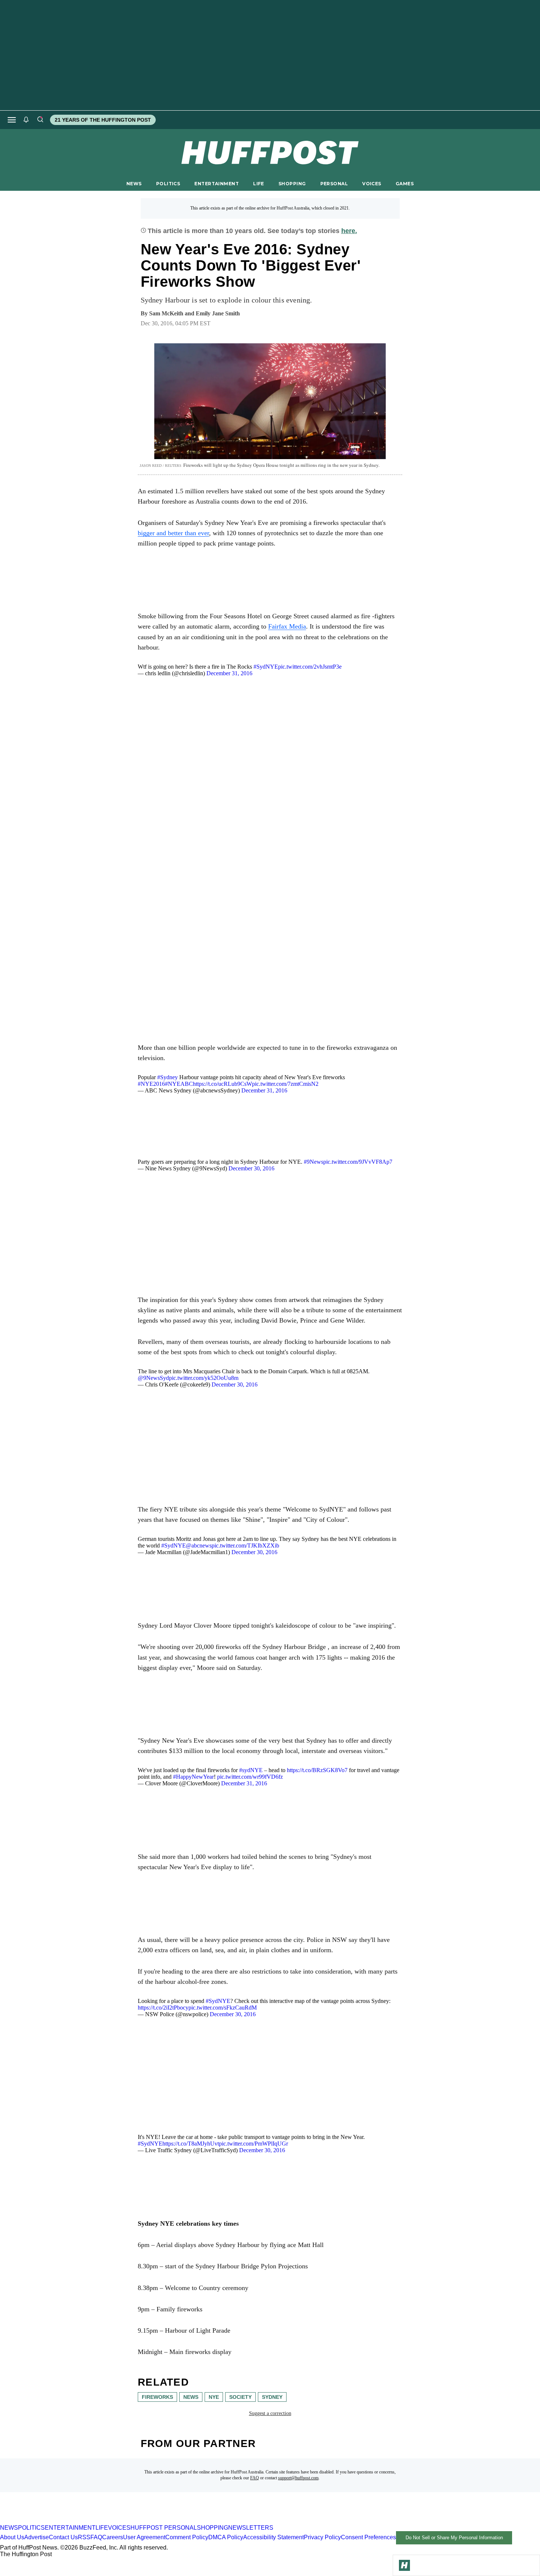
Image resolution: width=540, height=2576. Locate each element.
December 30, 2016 (251, 1168)
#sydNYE (251, 1770)
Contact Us (63, 2537)
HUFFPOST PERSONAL (164, 2528)
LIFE (259, 184)
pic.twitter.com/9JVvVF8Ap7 (358, 1162)
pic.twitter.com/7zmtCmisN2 (285, 1084)
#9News (314, 1162)
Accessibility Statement (273, 2537)
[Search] (40, 120)
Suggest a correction (270, 2413)
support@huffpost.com (298, 2478)
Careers (113, 2537)
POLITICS (168, 184)
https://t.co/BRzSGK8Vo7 (317, 1770)
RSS (84, 2537)
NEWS (134, 184)
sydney (272, 2397)
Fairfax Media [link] (287, 626)
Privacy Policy (322, 2537)
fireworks (157, 2397)
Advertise (37, 2537)
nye (214, 2397)
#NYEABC (179, 1084)
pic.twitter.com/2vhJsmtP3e (310, 667)
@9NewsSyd (153, 1378)
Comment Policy (187, 2537)
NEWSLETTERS (251, 2528)
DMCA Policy (226, 2537)
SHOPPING (292, 184)
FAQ (255, 2478)
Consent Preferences (368, 2537)
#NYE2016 (151, 1084)
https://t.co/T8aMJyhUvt (191, 2144)
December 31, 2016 (229, 673)
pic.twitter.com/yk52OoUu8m (204, 1378)
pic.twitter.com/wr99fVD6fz (250, 1777)
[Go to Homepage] (404, 2565)
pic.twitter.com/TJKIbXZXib (245, 1545)
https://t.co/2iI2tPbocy (163, 2008)
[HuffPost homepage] (95, 2521)
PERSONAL (334, 184)
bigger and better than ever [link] (173, 533)
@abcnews (199, 1545)
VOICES (372, 184)
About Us (12, 2537)
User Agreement (144, 2537)
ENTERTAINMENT (217, 184)
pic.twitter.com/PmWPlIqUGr (253, 2144)
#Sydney (168, 1077)
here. (349, 231)
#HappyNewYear (193, 1777)
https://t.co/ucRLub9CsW (222, 1084)
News (191, 2397)
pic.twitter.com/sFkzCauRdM (223, 2008)
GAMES (405, 184)
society (240, 2397)
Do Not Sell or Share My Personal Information (454, 2538)
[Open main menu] (12, 120)
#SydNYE (266, 667)
